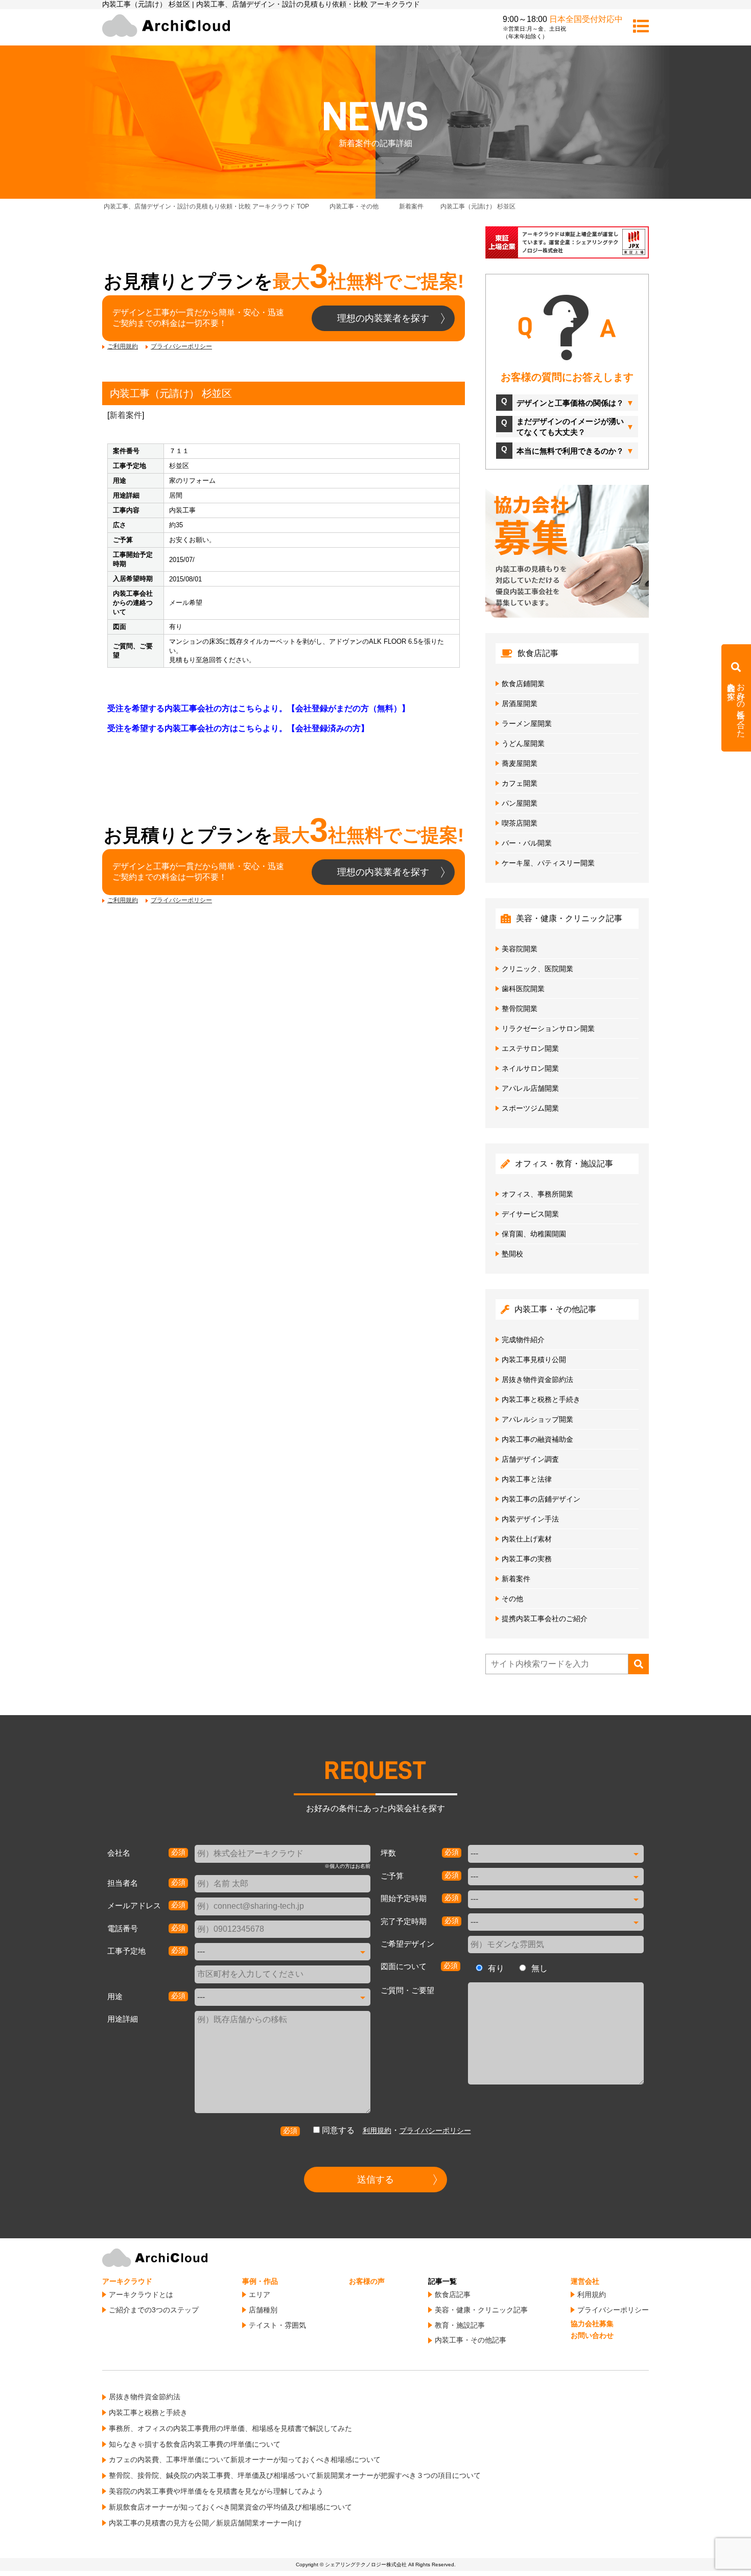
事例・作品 (260, 2281)
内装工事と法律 (527, 1479)
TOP (214, 206)
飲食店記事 (453, 2294)
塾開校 (512, 1254)
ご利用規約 (123, 346)
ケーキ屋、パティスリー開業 (548, 863)
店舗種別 (263, 2310)
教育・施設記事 (460, 2325)
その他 (512, 1599)
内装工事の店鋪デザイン (541, 1499)
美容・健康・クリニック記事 (481, 2310)
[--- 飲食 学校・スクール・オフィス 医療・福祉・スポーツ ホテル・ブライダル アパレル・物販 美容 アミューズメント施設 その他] (283, 1997)
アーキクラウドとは (141, 2294)
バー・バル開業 (527, 843)
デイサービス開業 (530, 1214)
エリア (260, 2294)
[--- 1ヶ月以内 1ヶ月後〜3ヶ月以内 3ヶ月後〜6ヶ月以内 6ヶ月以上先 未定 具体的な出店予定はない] (556, 1899)
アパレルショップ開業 (537, 1419)
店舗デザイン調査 (530, 1459)
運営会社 (585, 2281)
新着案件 (126, 415)
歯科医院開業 (523, 989)
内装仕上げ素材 (527, 1539)
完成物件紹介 (523, 1340)
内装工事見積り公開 (534, 1360)
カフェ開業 (520, 783)
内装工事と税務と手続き (541, 1399)
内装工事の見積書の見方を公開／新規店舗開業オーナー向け (205, 2523)
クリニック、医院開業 (537, 969)
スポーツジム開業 (530, 1108)
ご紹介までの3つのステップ (154, 2310)
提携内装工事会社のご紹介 (545, 1619)
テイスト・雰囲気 (277, 2325)
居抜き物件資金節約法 (537, 1379)
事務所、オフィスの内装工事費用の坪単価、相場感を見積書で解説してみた (230, 2428)
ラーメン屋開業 (527, 723)
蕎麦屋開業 (520, 763)
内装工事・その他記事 (471, 2340)
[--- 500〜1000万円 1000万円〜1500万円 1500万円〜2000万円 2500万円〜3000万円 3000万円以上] (556, 1877)
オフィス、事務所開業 (537, 1194)
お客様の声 (367, 2281)
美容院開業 (520, 949)
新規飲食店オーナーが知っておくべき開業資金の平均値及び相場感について (230, 2507)
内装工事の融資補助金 (537, 1439)
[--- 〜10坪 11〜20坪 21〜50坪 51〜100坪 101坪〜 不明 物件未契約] (556, 1854)
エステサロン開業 (530, 1048)
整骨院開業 (520, 1009)
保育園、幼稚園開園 (534, 1234)
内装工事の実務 (527, 1559)
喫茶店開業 (520, 823)
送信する (375, 2180)
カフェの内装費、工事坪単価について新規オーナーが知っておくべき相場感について (245, 2460)
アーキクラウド (127, 2281)
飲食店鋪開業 (523, 684)
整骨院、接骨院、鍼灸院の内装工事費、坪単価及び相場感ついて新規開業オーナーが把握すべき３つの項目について (295, 2475)
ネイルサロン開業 (530, 1068)
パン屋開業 (520, 803)
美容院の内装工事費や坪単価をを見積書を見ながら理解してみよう (216, 2491)
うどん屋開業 (523, 743)
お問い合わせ (592, 2335)
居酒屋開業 (520, 704)
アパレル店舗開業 (530, 1088)
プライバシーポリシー (181, 346)
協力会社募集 (592, 2324)
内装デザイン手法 (530, 1519)
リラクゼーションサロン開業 (548, 1028)
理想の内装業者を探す (383, 318)
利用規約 (377, 2130)
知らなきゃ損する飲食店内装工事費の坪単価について (195, 2444)
